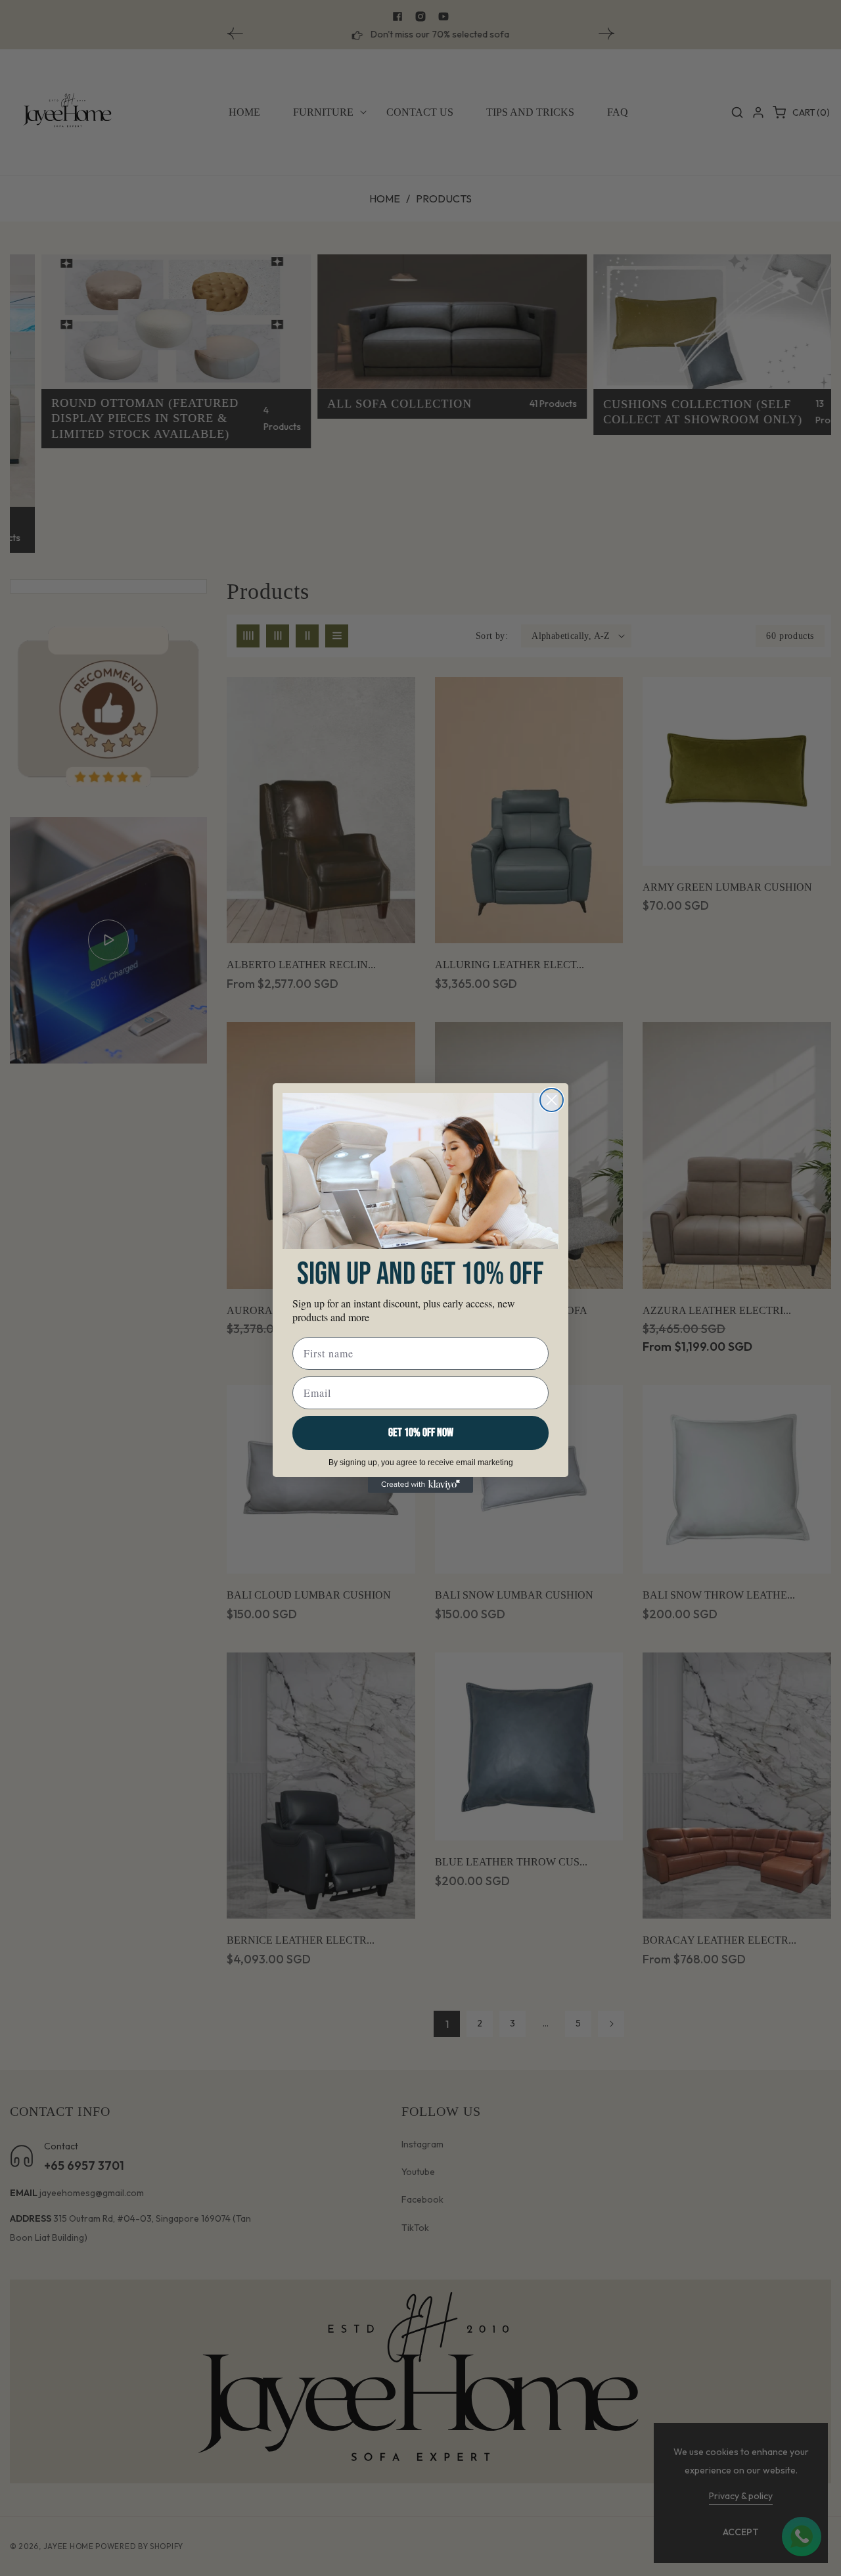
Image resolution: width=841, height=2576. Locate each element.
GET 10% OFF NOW (421, 1433)
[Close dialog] (552, 1100)
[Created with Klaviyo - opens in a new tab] (420, 1485)
